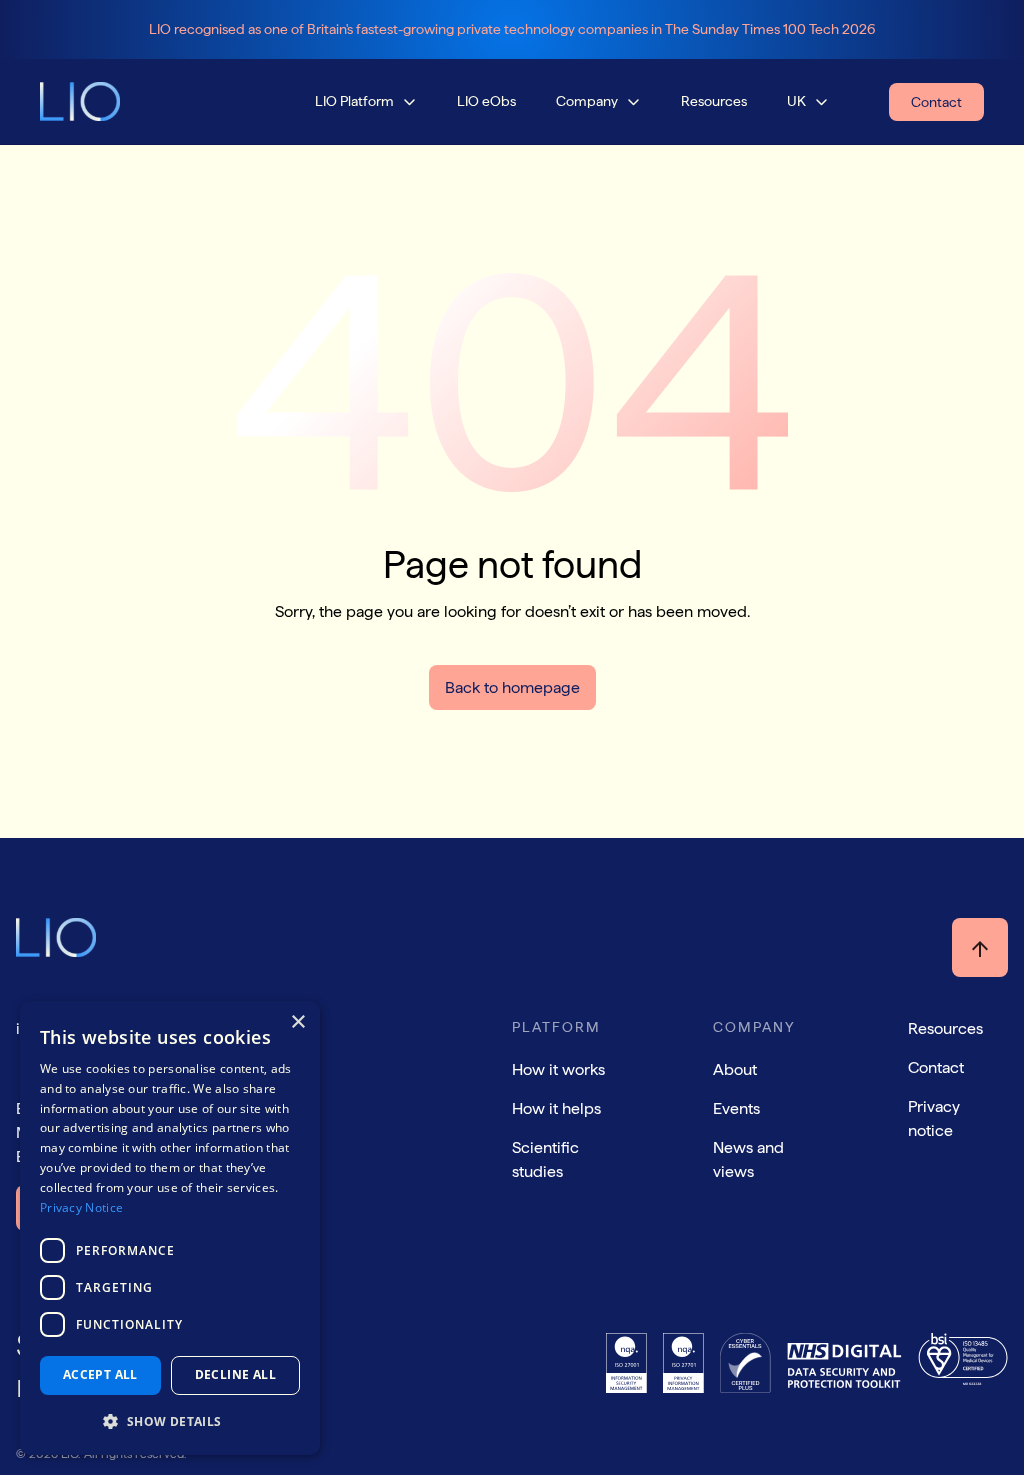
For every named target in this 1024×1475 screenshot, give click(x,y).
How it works (558, 1069)
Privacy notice (934, 1118)
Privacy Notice (81, 1207)
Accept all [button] (100, 1374)
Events (736, 1108)
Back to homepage (512, 687)
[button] (366, 101)
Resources (945, 1028)
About (735, 1069)
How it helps (556, 1108)
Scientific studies (545, 1159)
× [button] (297, 1022)
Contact (936, 1067)
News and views (748, 1159)
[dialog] (170, 1228)
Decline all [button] (235, 1374)
